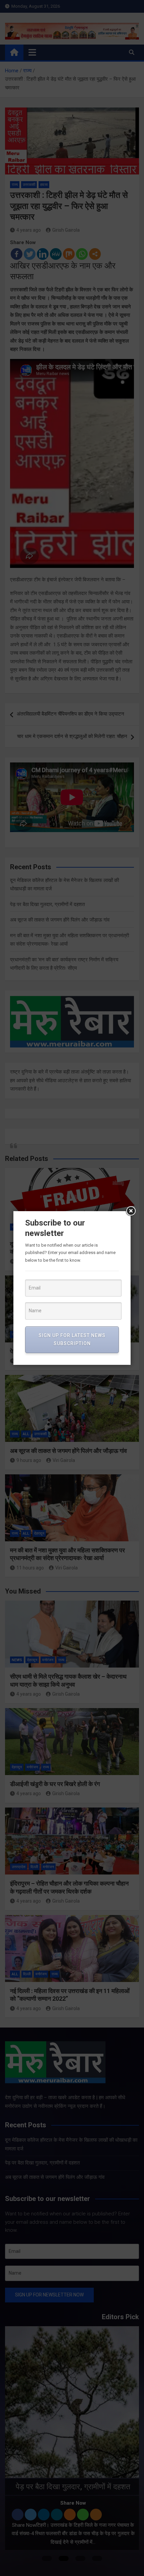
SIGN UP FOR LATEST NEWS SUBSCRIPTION (72, 1339)
